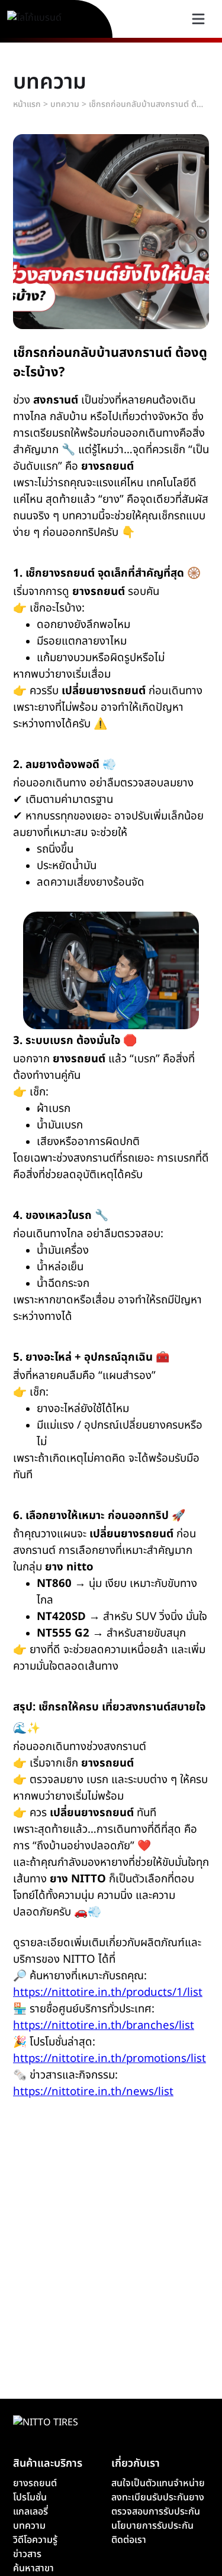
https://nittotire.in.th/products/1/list (108, 1992)
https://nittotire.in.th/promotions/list (110, 2058)
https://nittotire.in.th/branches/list (104, 2025)
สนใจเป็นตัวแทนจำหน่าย (158, 2483)
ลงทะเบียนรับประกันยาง (158, 2497)
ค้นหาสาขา (33, 2568)
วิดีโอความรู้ (35, 2540)
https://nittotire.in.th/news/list (93, 2092)
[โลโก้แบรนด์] (48, 19)
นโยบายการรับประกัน (152, 2526)
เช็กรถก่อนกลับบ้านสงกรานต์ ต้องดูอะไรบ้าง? (148, 104)
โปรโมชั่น (30, 2497)
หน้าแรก (27, 104)
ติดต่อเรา (129, 2540)
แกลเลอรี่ (30, 2512)
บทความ (65, 104)
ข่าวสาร (27, 2554)
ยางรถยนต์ (35, 2483)
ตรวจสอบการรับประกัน (156, 2512)
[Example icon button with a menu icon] (198, 19)
